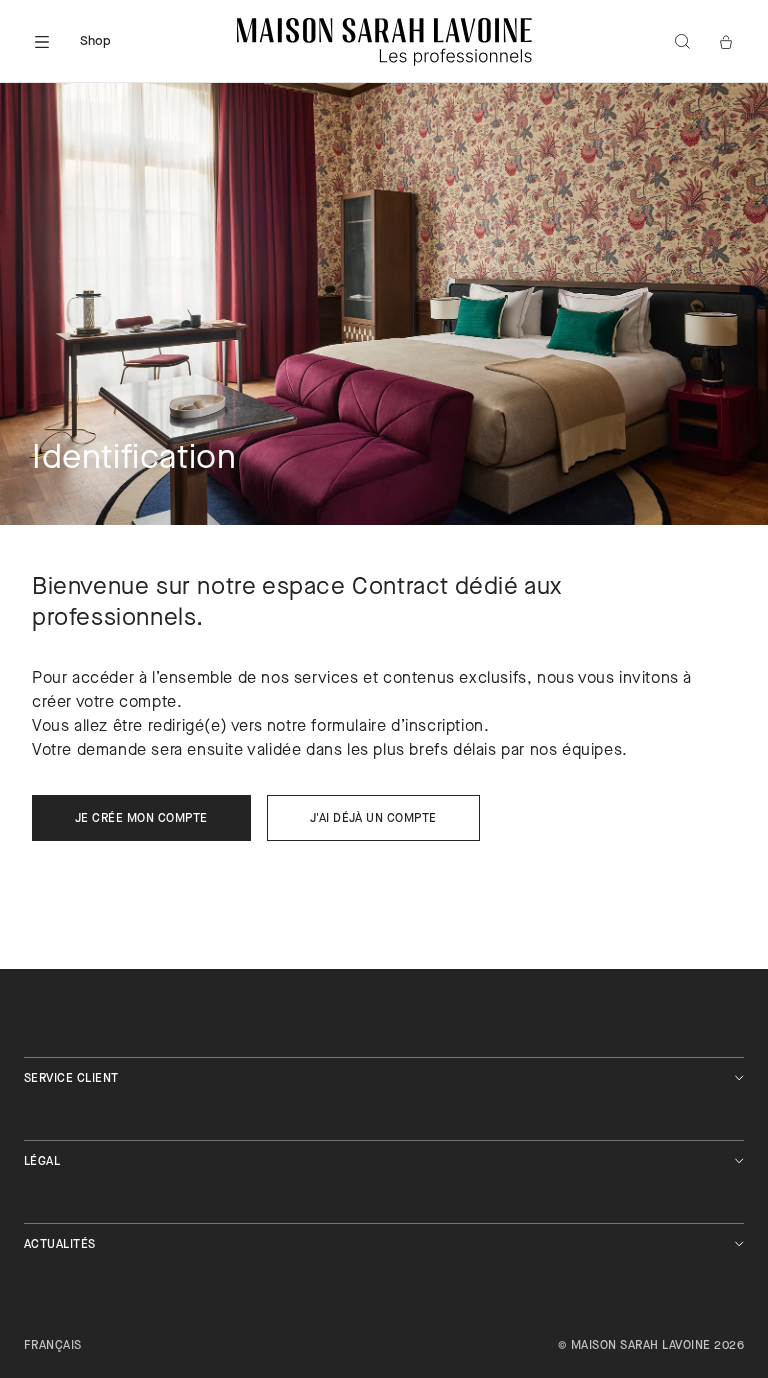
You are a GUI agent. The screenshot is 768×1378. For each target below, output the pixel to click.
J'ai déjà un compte (373, 819)
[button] (42, 42)
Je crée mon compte (141, 819)
